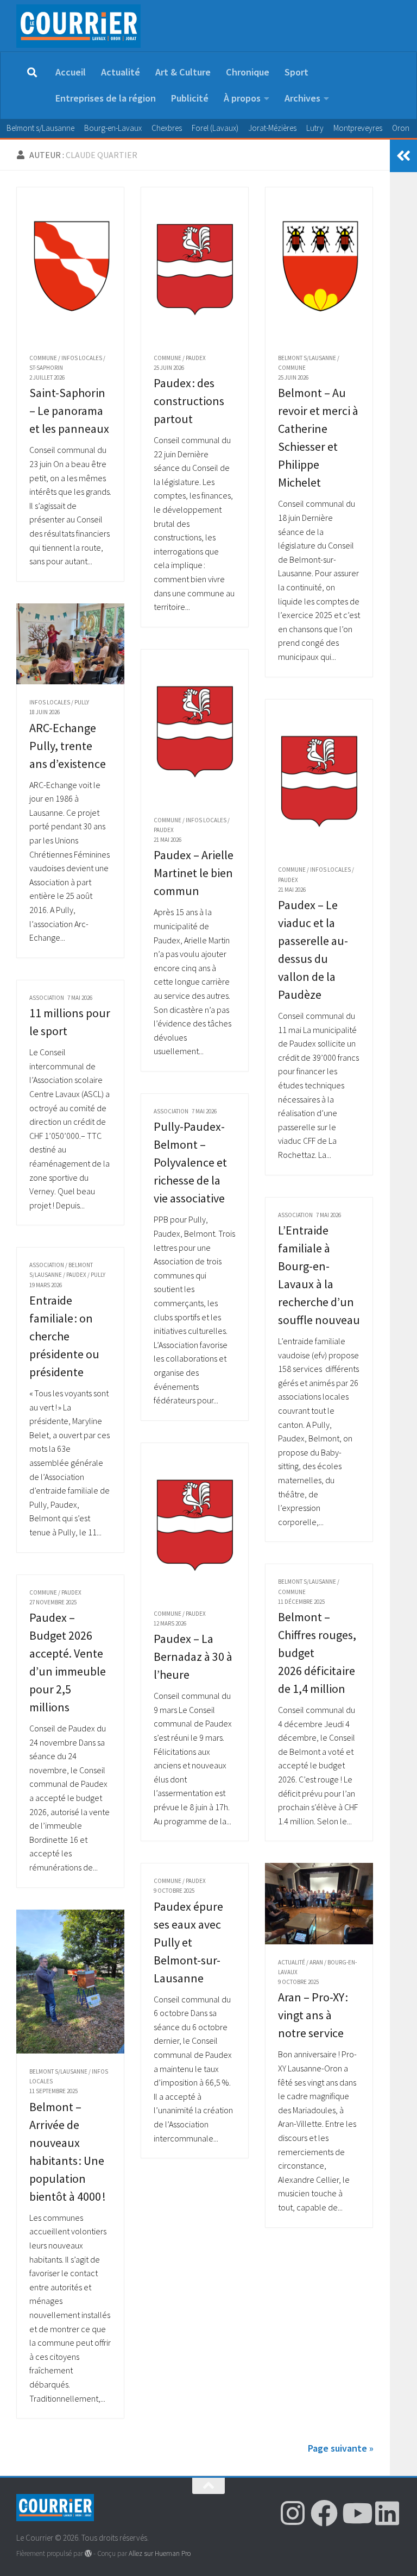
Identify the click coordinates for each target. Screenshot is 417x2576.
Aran (316, 1962)
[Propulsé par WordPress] (88, 2553)
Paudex (196, 358)
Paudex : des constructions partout (189, 401)
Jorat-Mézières (272, 128)
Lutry (315, 128)
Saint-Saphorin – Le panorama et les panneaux (69, 411)
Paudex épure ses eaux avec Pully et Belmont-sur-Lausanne (188, 1942)
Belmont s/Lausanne (40, 128)
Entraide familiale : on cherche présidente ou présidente (64, 1336)
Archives (302, 98)
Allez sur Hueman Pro (160, 2553)
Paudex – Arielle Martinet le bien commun (194, 873)
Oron (401, 128)
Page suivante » (341, 2448)
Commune (43, 358)
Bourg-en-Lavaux (113, 128)
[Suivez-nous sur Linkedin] (387, 2513)
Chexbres (167, 128)
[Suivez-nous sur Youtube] (356, 2513)
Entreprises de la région (106, 98)
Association (47, 998)
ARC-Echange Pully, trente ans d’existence (68, 746)
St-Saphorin (46, 368)
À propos (242, 98)
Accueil (71, 72)
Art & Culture (183, 72)
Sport (296, 72)
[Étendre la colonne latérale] (403, 156)
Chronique (248, 72)
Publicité (190, 98)
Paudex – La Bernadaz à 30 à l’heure (193, 1657)
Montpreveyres (358, 128)
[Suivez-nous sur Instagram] (293, 2513)
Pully (82, 702)
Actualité (121, 72)
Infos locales (82, 358)
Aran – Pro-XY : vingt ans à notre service (313, 2015)
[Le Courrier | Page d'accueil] (78, 26)
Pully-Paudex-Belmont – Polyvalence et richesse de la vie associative (190, 1162)
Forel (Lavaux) (215, 128)
